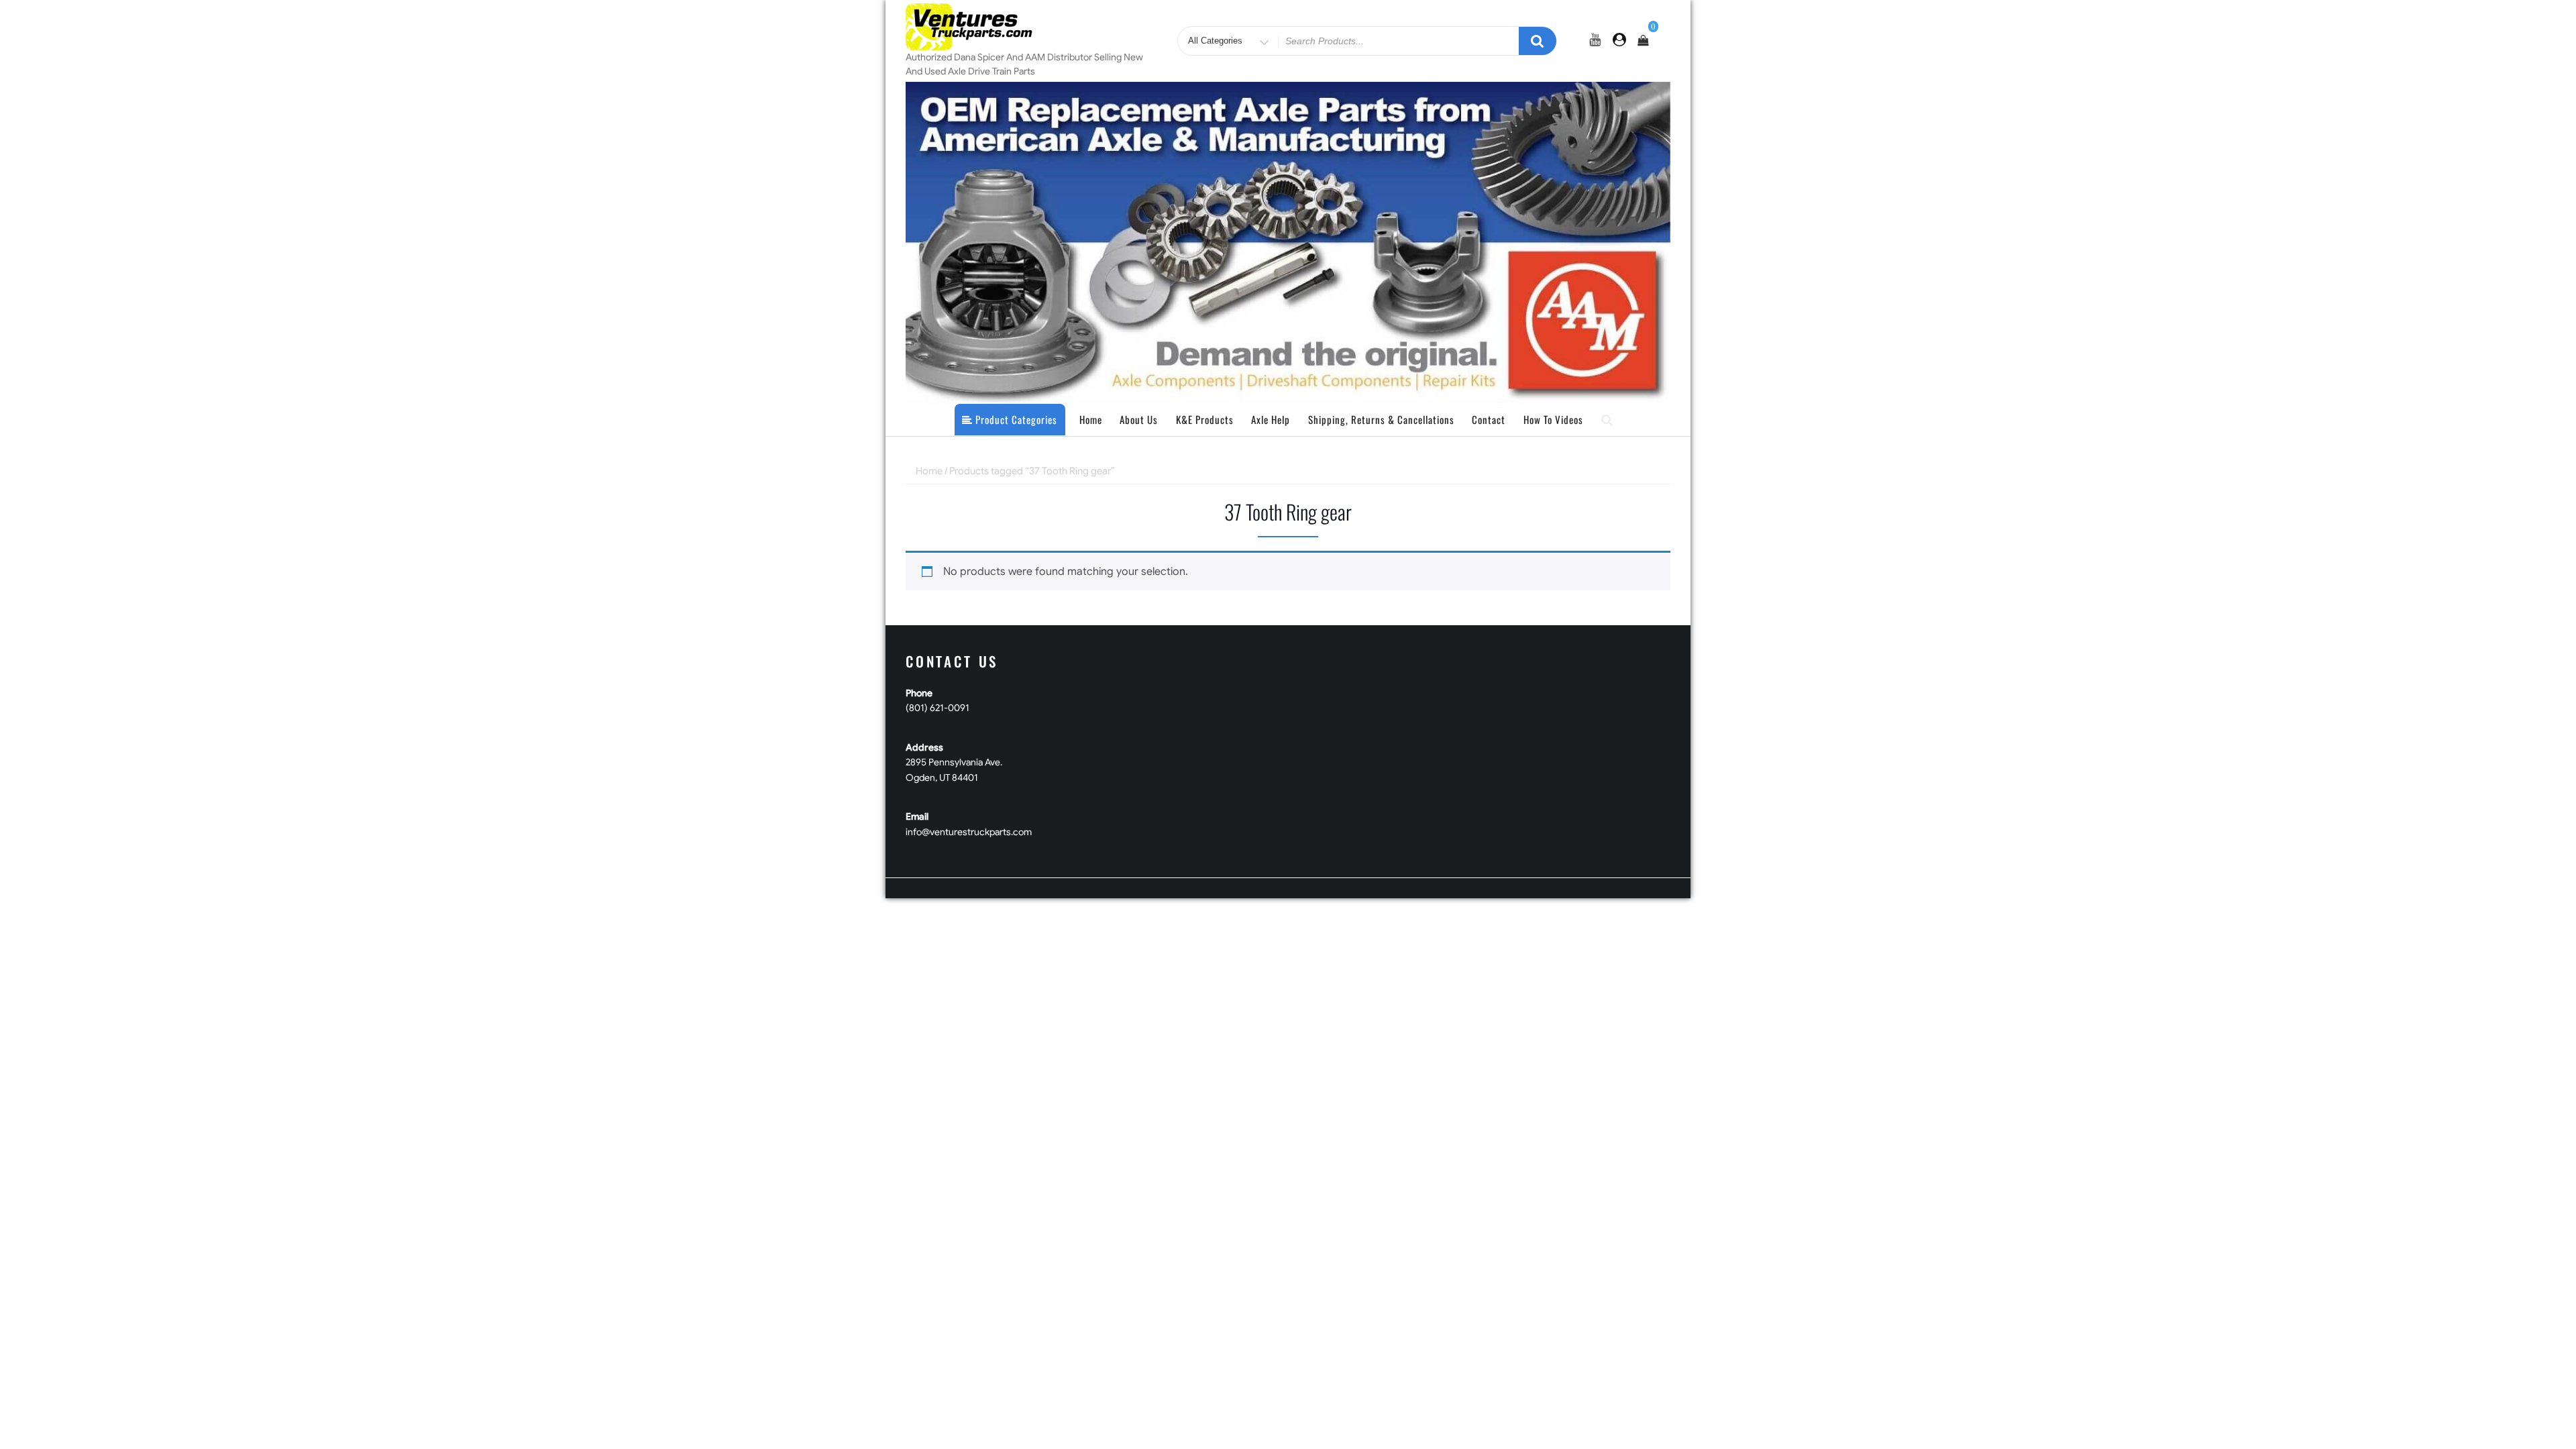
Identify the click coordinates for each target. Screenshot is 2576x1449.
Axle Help (1271, 419)
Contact (1489, 419)
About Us (1139, 419)
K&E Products (1205, 419)
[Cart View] (1643, 41)
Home (1091, 419)
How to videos (1553, 419)
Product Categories (1015, 419)
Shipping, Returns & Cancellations (1381, 419)
